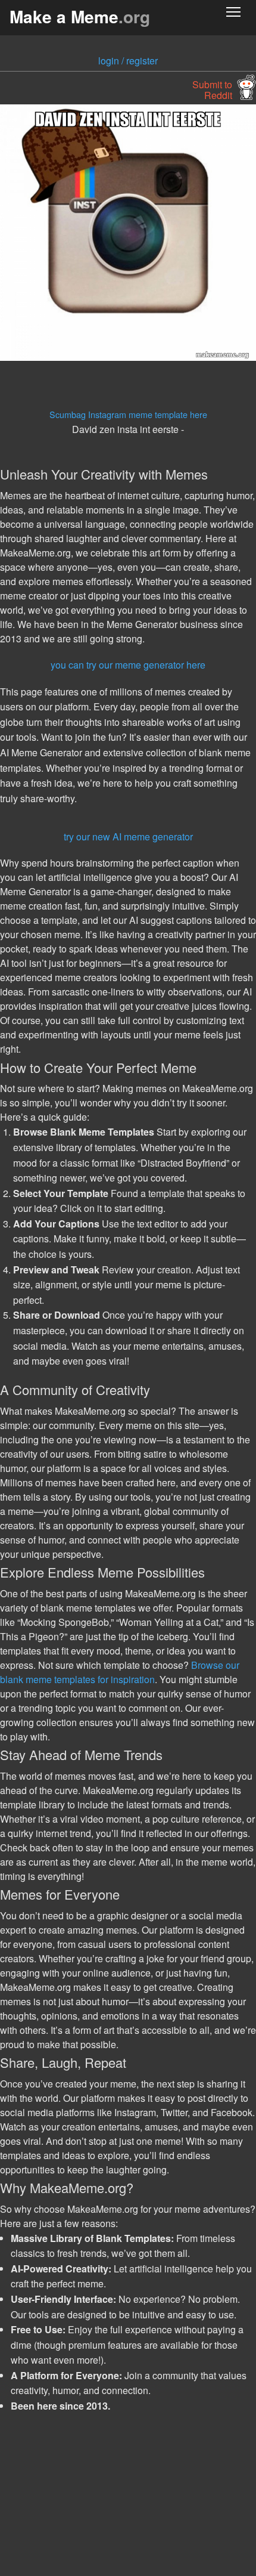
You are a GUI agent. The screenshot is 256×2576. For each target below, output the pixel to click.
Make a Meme (80, 16)
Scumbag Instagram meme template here (128, 414)
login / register (128, 61)
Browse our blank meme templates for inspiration (120, 1672)
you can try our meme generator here (128, 665)
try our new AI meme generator (128, 836)
